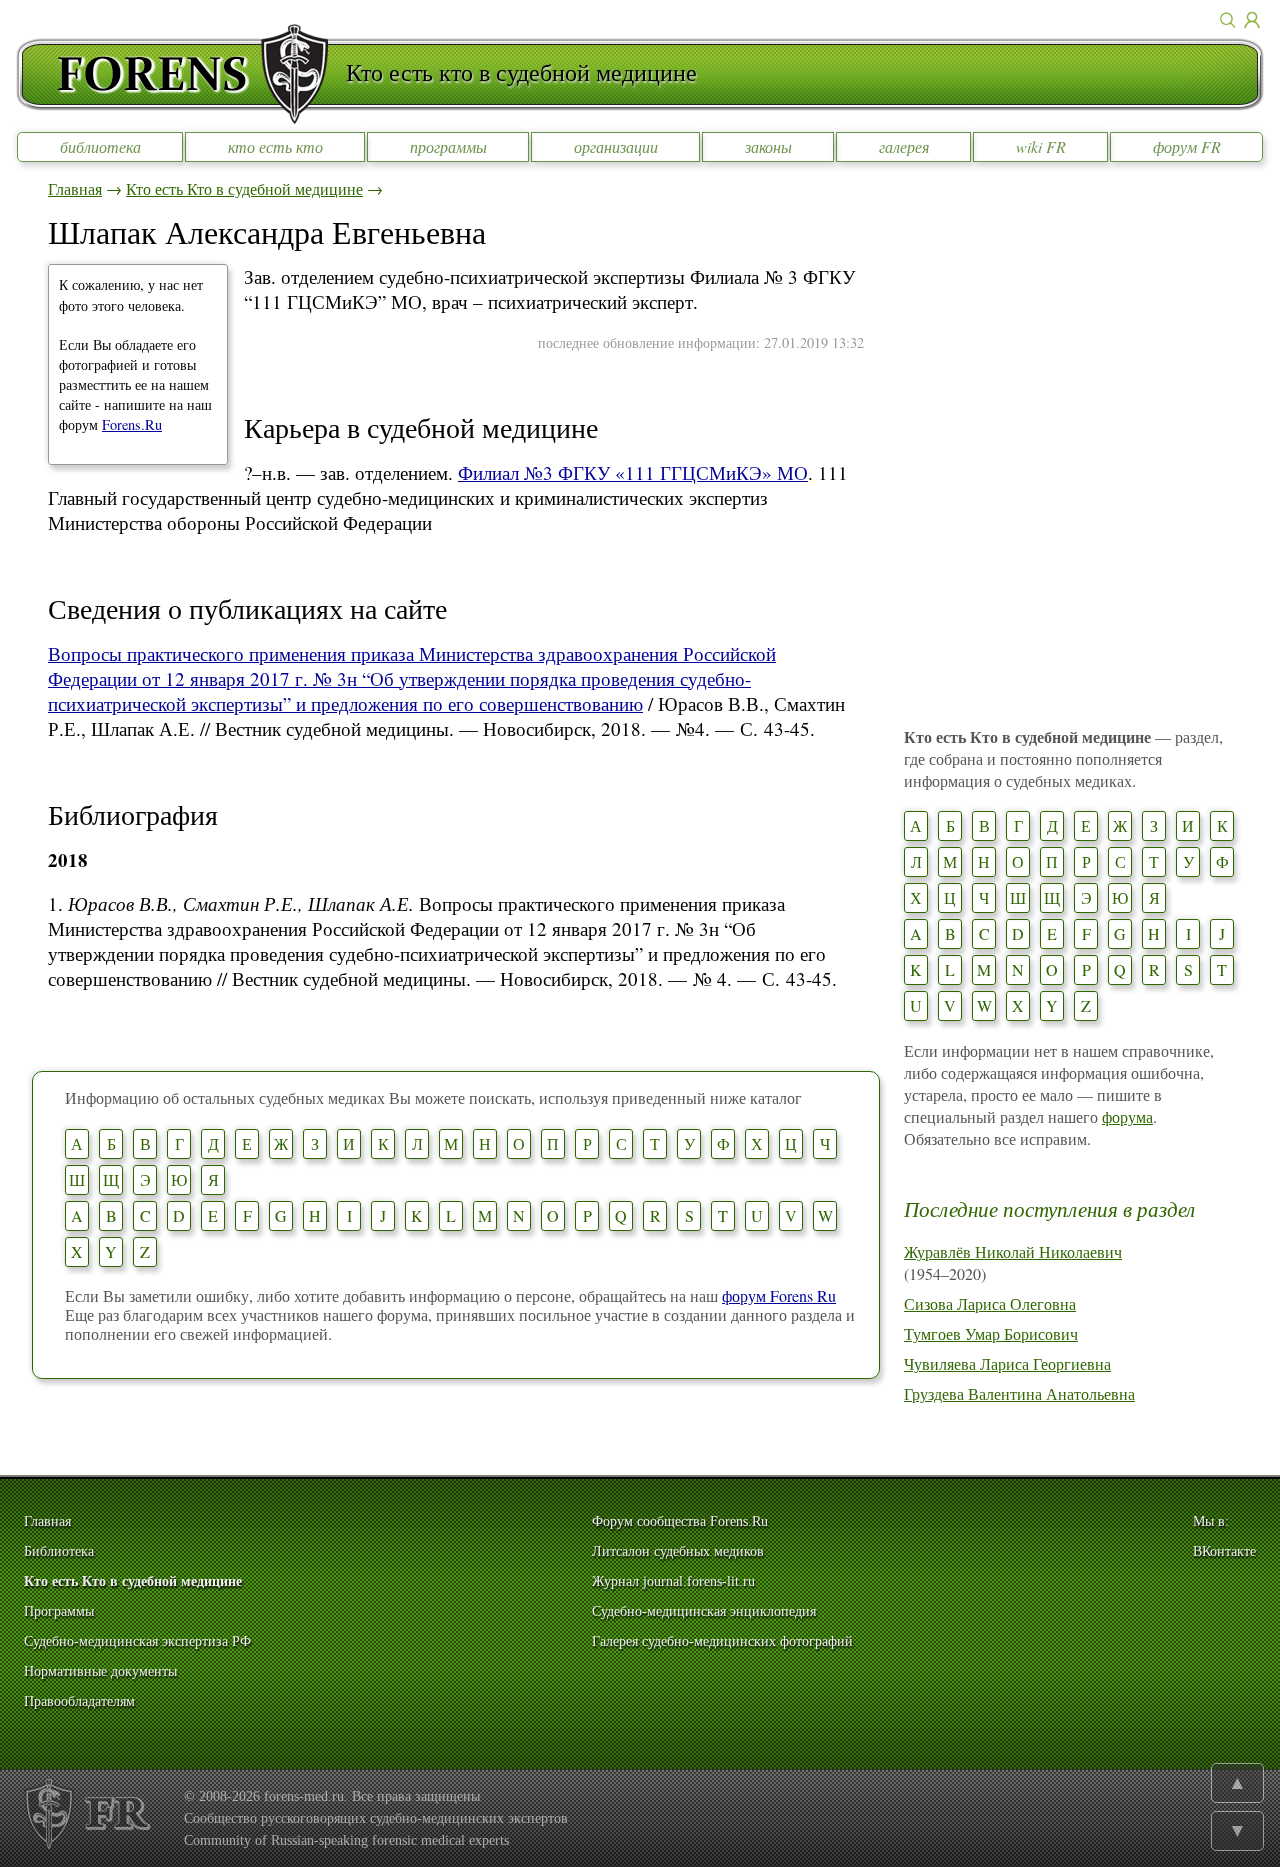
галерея (904, 146)
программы (448, 146)
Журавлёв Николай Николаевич (1013, 1251)
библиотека (100, 146)
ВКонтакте (1224, 1551)
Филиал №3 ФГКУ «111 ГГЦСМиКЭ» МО (633, 472)
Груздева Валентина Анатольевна (1019, 1393)
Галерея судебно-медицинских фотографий (722, 1641)
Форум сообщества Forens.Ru (680, 1521)
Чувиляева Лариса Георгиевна (1007, 1363)
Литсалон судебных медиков (678, 1551)
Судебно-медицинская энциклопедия (704, 1611)
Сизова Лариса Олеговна (990, 1303)
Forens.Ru (132, 424)
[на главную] (181, 74)
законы (768, 146)
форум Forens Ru (779, 1295)
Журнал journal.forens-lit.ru (673, 1581)
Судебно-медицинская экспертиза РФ (137, 1641)
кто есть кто (275, 146)
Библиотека (59, 1551)
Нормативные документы (100, 1671)
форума (1127, 1116)
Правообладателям (79, 1701)
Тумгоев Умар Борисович (991, 1333)
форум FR (1187, 146)
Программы (59, 1611)
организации (616, 146)
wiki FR (1041, 146)
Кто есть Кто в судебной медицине (244, 188)
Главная (75, 188)
